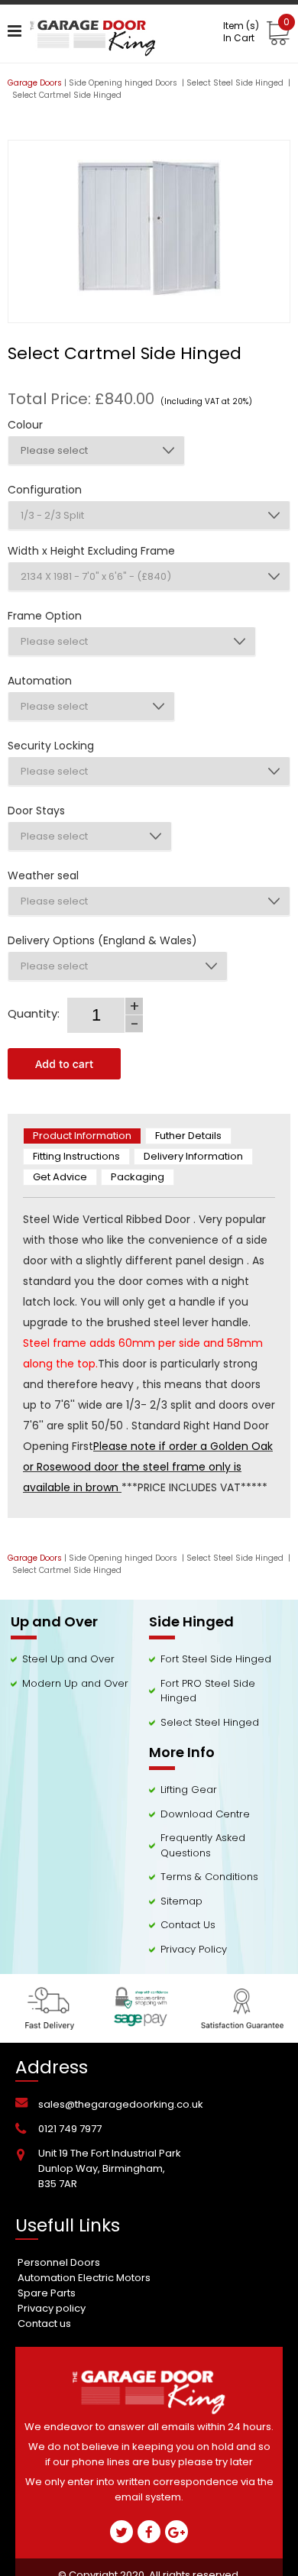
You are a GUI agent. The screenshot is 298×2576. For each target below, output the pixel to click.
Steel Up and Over (68, 1659)
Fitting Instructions (76, 1156)
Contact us (44, 2324)
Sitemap (181, 1901)
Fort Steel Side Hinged (216, 1659)
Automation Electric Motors (84, 2278)
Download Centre (205, 1814)
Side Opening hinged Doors (124, 83)
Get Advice (60, 1177)
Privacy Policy (194, 1949)
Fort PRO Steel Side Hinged (208, 1691)
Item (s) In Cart (256, 32)
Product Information (82, 1136)
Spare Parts (47, 2293)
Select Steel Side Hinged (236, 83)
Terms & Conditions (209, 1877)
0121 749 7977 (70, 2129)
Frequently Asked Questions (203, 1845)
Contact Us (188, 1925)
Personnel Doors (59, 2262)
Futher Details (188, 1136)
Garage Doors (35, 83)
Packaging (138, 1177)
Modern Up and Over (75, 1683)
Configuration (45, 490)
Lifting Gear (189, 1790)
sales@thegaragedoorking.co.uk (121, 2104)
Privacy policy (52, 2308)
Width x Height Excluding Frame (91, 551)
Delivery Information (193, 1156)
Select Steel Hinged (210, 1722)
